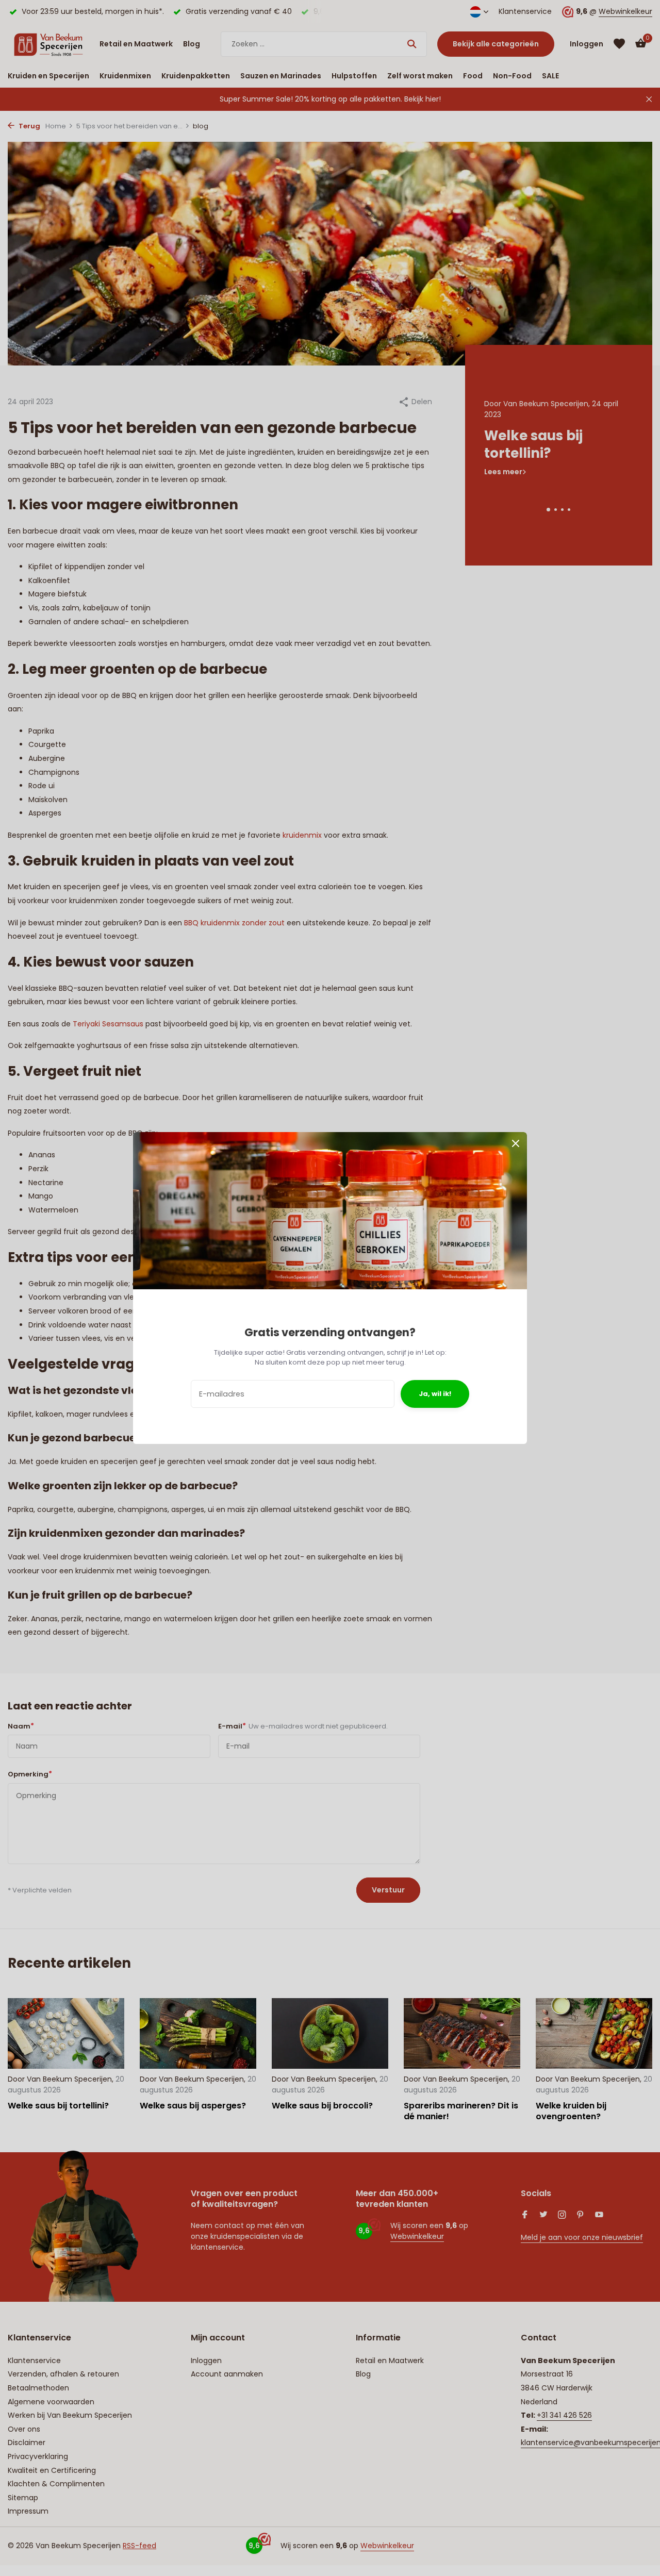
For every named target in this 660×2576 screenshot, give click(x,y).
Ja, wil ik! (435, 1394)
